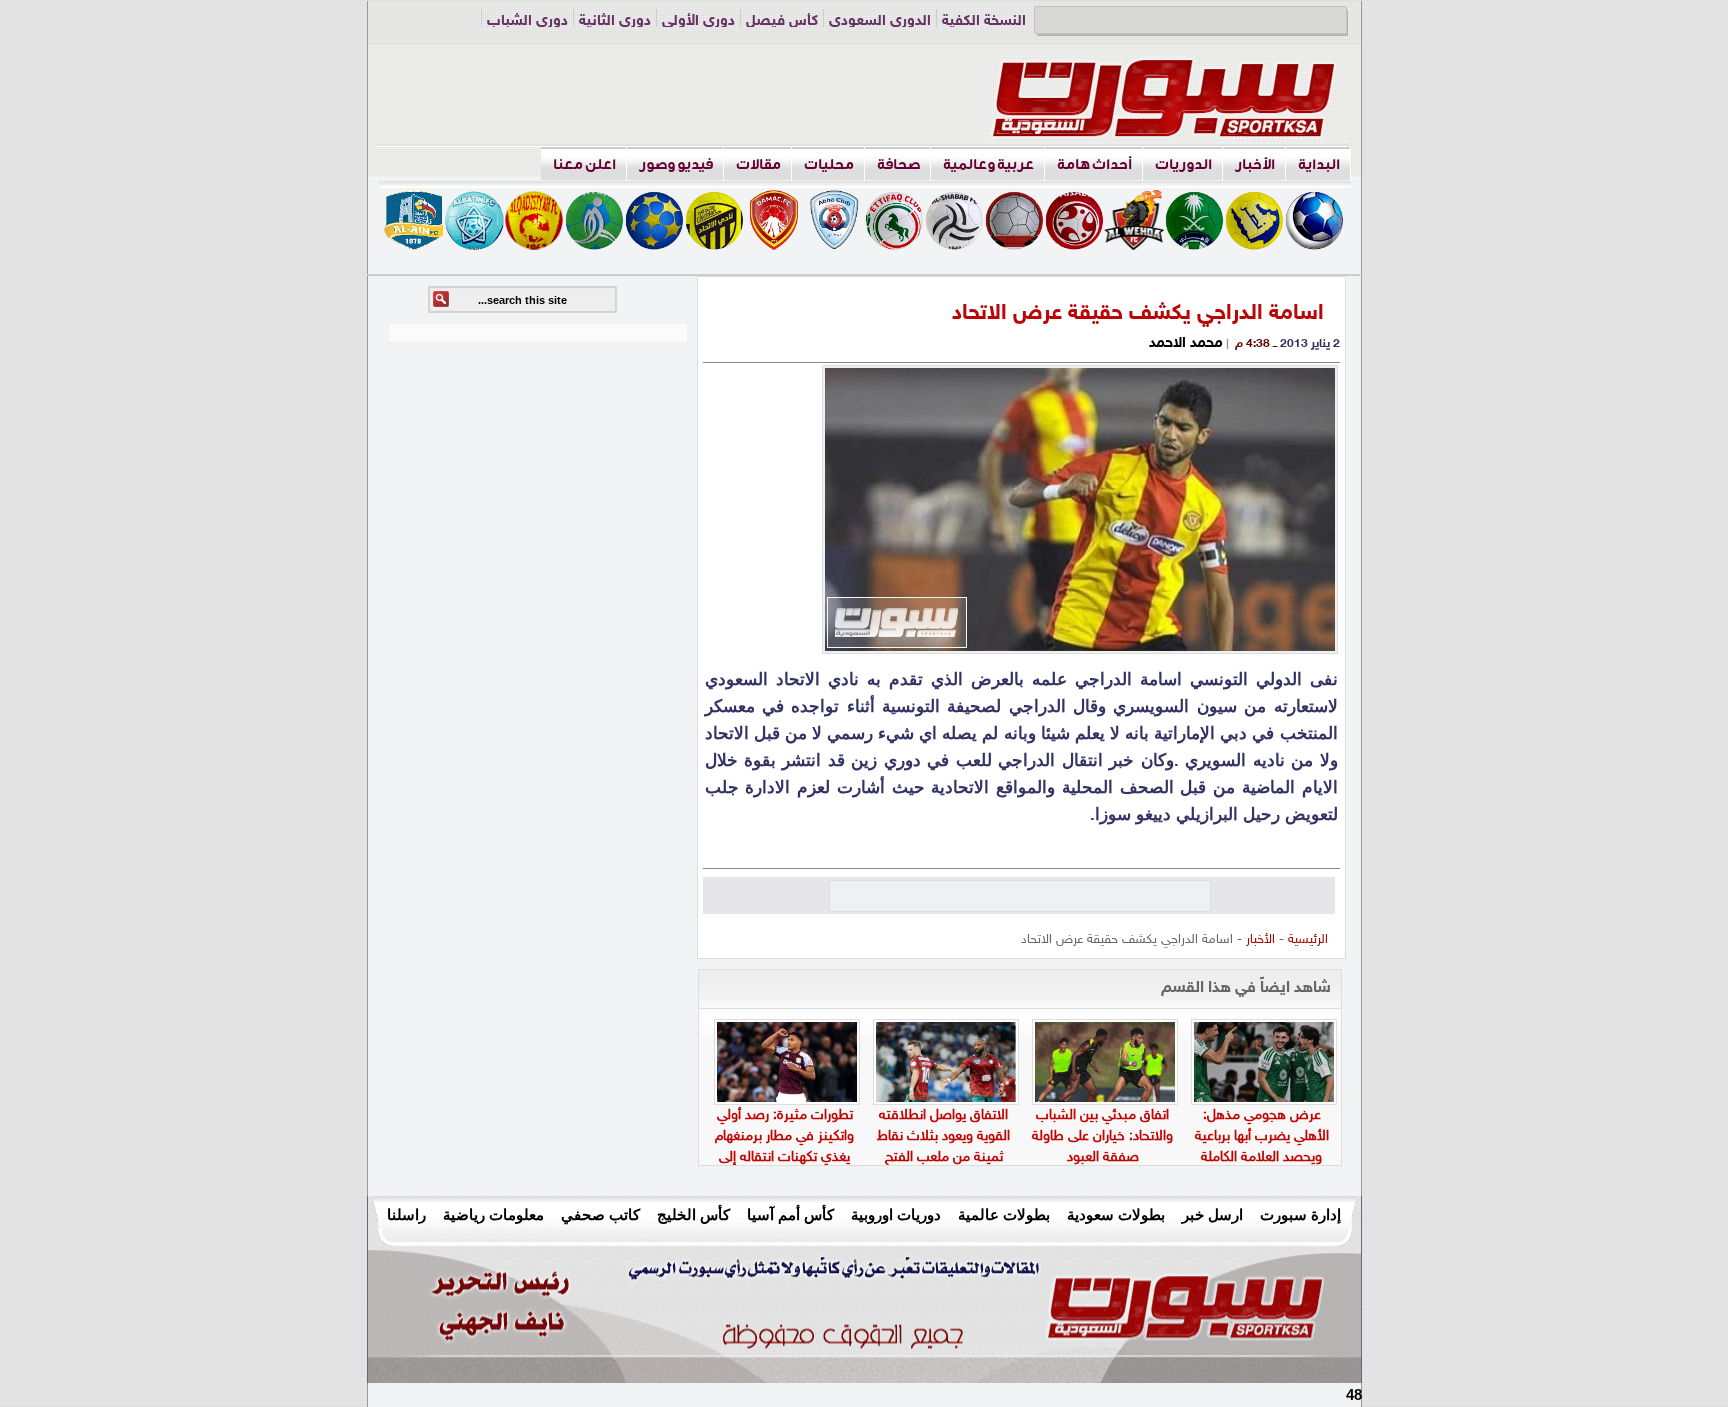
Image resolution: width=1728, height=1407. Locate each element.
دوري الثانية (615, 21)
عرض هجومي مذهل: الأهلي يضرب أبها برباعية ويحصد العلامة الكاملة (1262, 1136)
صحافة (898, 164)
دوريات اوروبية (896, 1214)
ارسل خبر (1212, 1214)
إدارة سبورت (1300, 1214)
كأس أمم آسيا (790, 1214)
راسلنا (406, 1214)
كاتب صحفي (600, 1214)
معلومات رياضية (493, 1214)
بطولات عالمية (1004, 1214)
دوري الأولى (698, 21)
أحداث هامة (1094, 164)
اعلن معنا (584, 164)
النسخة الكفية (984, 21)
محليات (829, 164)
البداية (1319, 164)
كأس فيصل (782, 21)
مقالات (758, 164)
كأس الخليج (693, 1214)
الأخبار (1255, 164)
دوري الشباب (527, 21)
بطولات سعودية (1116, 1214)
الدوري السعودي (880, 21)
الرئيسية (1308, 940)
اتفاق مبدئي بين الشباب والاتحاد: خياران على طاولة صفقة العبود (1102, 1136)
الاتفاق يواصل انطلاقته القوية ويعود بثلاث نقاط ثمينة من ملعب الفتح (943, 1136)
